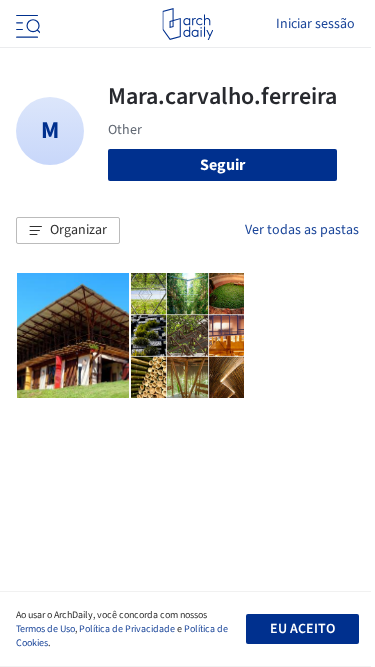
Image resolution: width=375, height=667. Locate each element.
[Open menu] (26, 24)
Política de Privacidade (127, 629)
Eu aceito (302, 629)
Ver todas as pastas (302, 230)
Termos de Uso (45, 629)
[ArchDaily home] (187, 24)
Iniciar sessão (315, 24)
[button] (68, 231)
